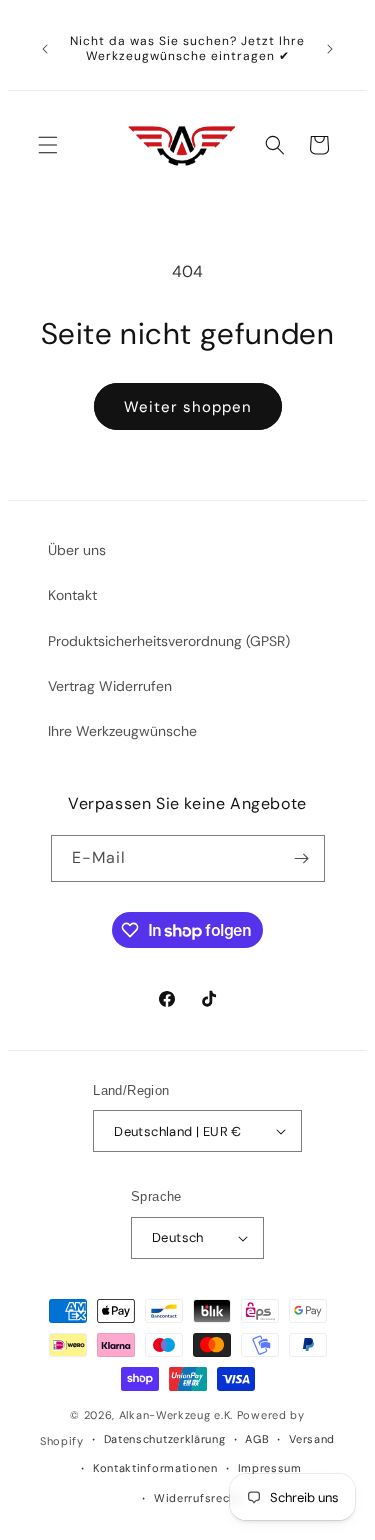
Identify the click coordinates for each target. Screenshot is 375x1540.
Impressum (270, 1468)
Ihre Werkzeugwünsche (122, 731)
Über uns (77, 550)
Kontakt (72, 595)
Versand (312, 1439)
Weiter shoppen (188, 407)
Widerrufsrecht (197, 1498)
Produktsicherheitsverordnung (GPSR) (169, 641)
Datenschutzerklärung (165, 1439)
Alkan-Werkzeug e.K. (178, 1415)
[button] (48, 145)
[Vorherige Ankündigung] (45, 49)
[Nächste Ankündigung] (330, 49)
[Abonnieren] (302, 858)
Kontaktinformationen (155, 1468)
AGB (257, 1439)
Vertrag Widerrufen (110, 686)
